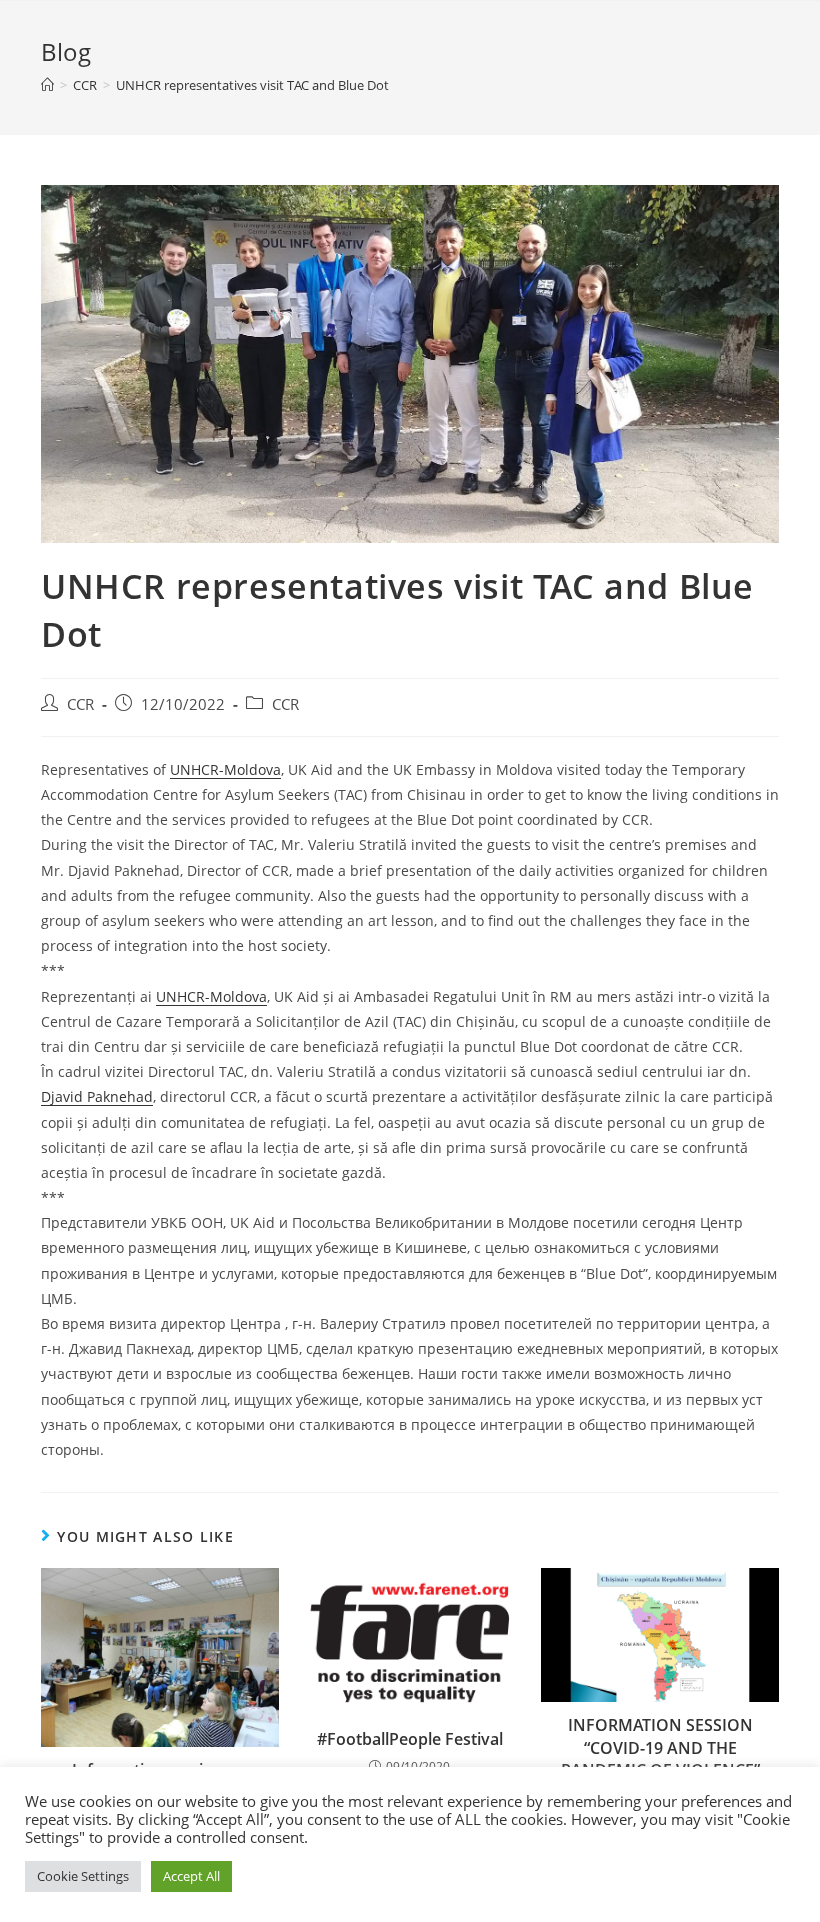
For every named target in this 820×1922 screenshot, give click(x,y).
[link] (225, 769)
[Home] (47, 85)
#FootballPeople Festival (410, 1739)
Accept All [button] (191, 1876)
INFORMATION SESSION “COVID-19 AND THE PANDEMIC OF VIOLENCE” (660, 1747)
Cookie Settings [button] (83, 1876)
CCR (80, 704)
